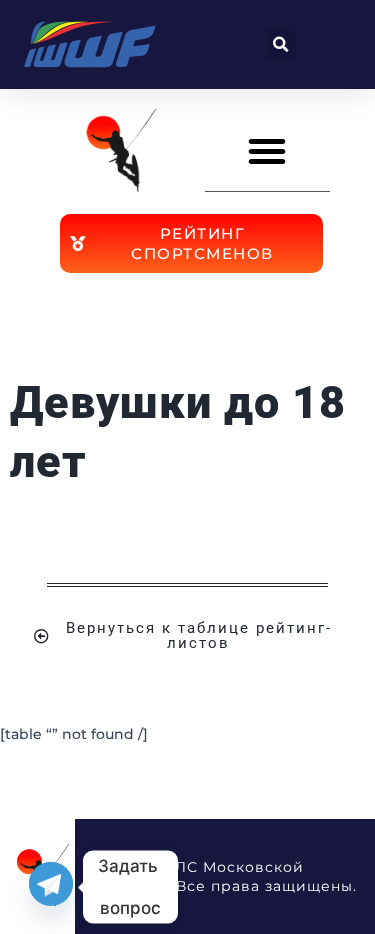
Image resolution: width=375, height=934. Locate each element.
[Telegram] (51, 887)
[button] (281, 44)
